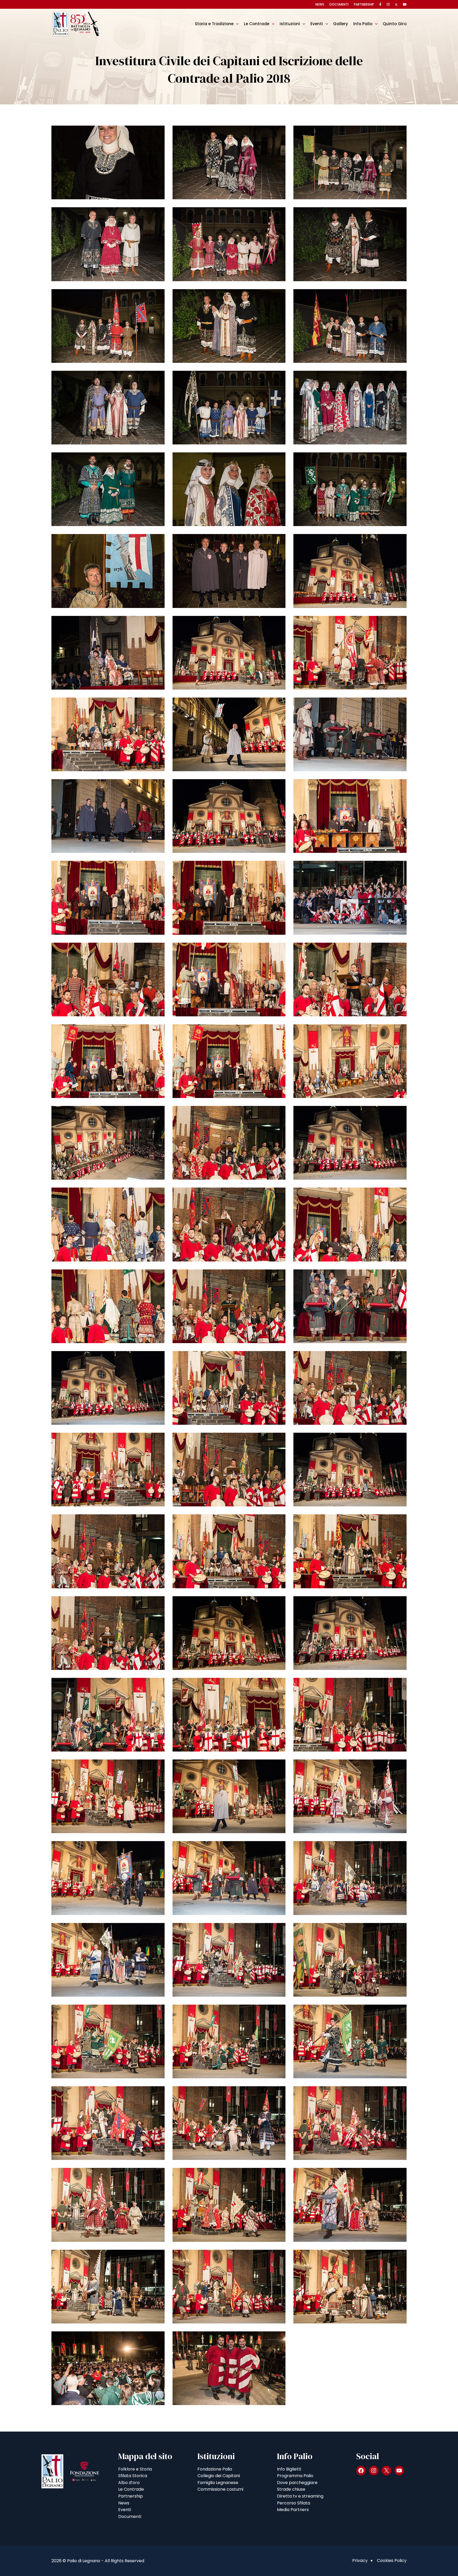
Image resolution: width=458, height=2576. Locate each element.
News (320, 4)
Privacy (360, 2560)
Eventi (317, 24)
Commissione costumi (220, 2489)
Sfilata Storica (133, 2476)
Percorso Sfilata (294, 2503)
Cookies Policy (392, 2560)
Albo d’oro (129, 2483)
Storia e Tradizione (214, 24)
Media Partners (293, 2510)
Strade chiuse (291, 2489)
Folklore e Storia (135, 2469)
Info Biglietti (289, 2469)
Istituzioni (290, 24)
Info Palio (363, 24)
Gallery (341, 24)
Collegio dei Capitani (219, 2476)
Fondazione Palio (215, 2469)
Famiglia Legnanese (218, 2483)
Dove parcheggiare (297, 2483)
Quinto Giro (395, 24)
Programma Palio (295, 2476)
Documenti (339, 4)
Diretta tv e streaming (300, 2496)
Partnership (364, 4)
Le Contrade (257, 24)
